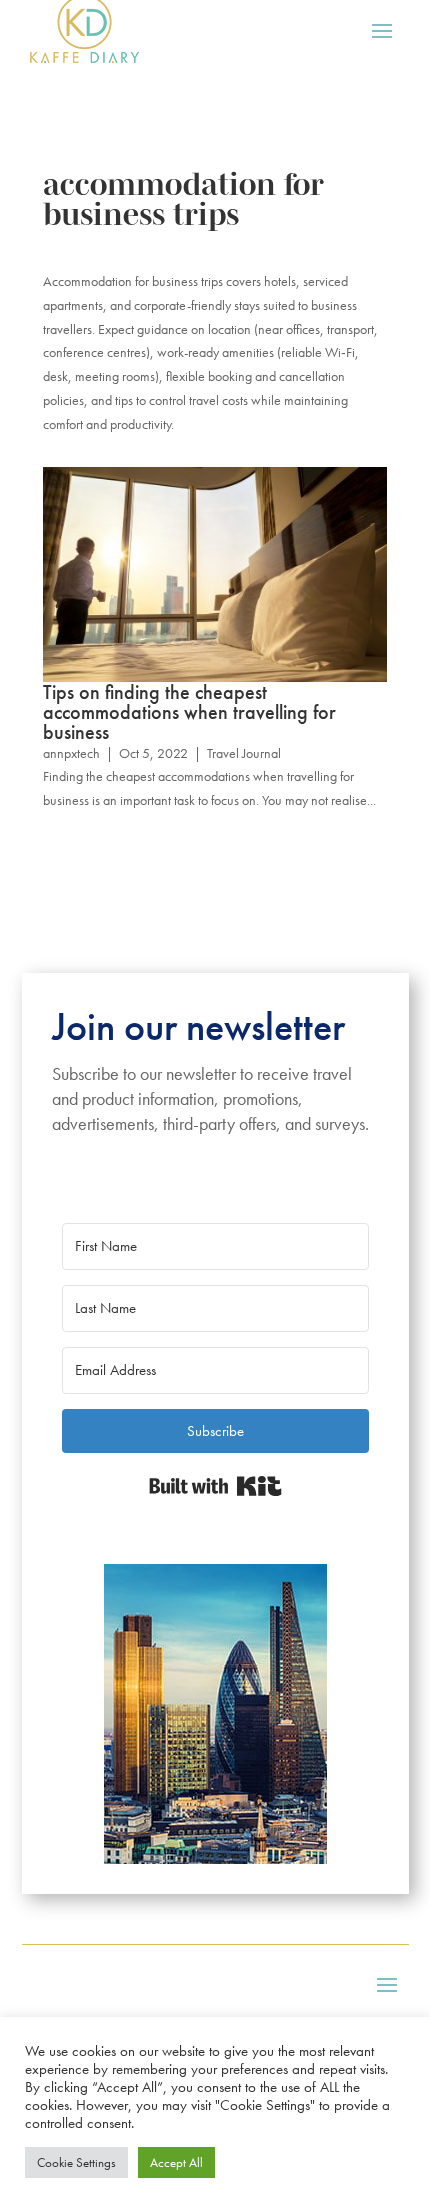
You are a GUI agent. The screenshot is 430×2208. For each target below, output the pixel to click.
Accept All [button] (176, 2162)
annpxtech (71, 753)
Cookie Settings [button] (76, 2162)
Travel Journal (244, 753)
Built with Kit (215, 1486)
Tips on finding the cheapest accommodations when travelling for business (189, 712)
